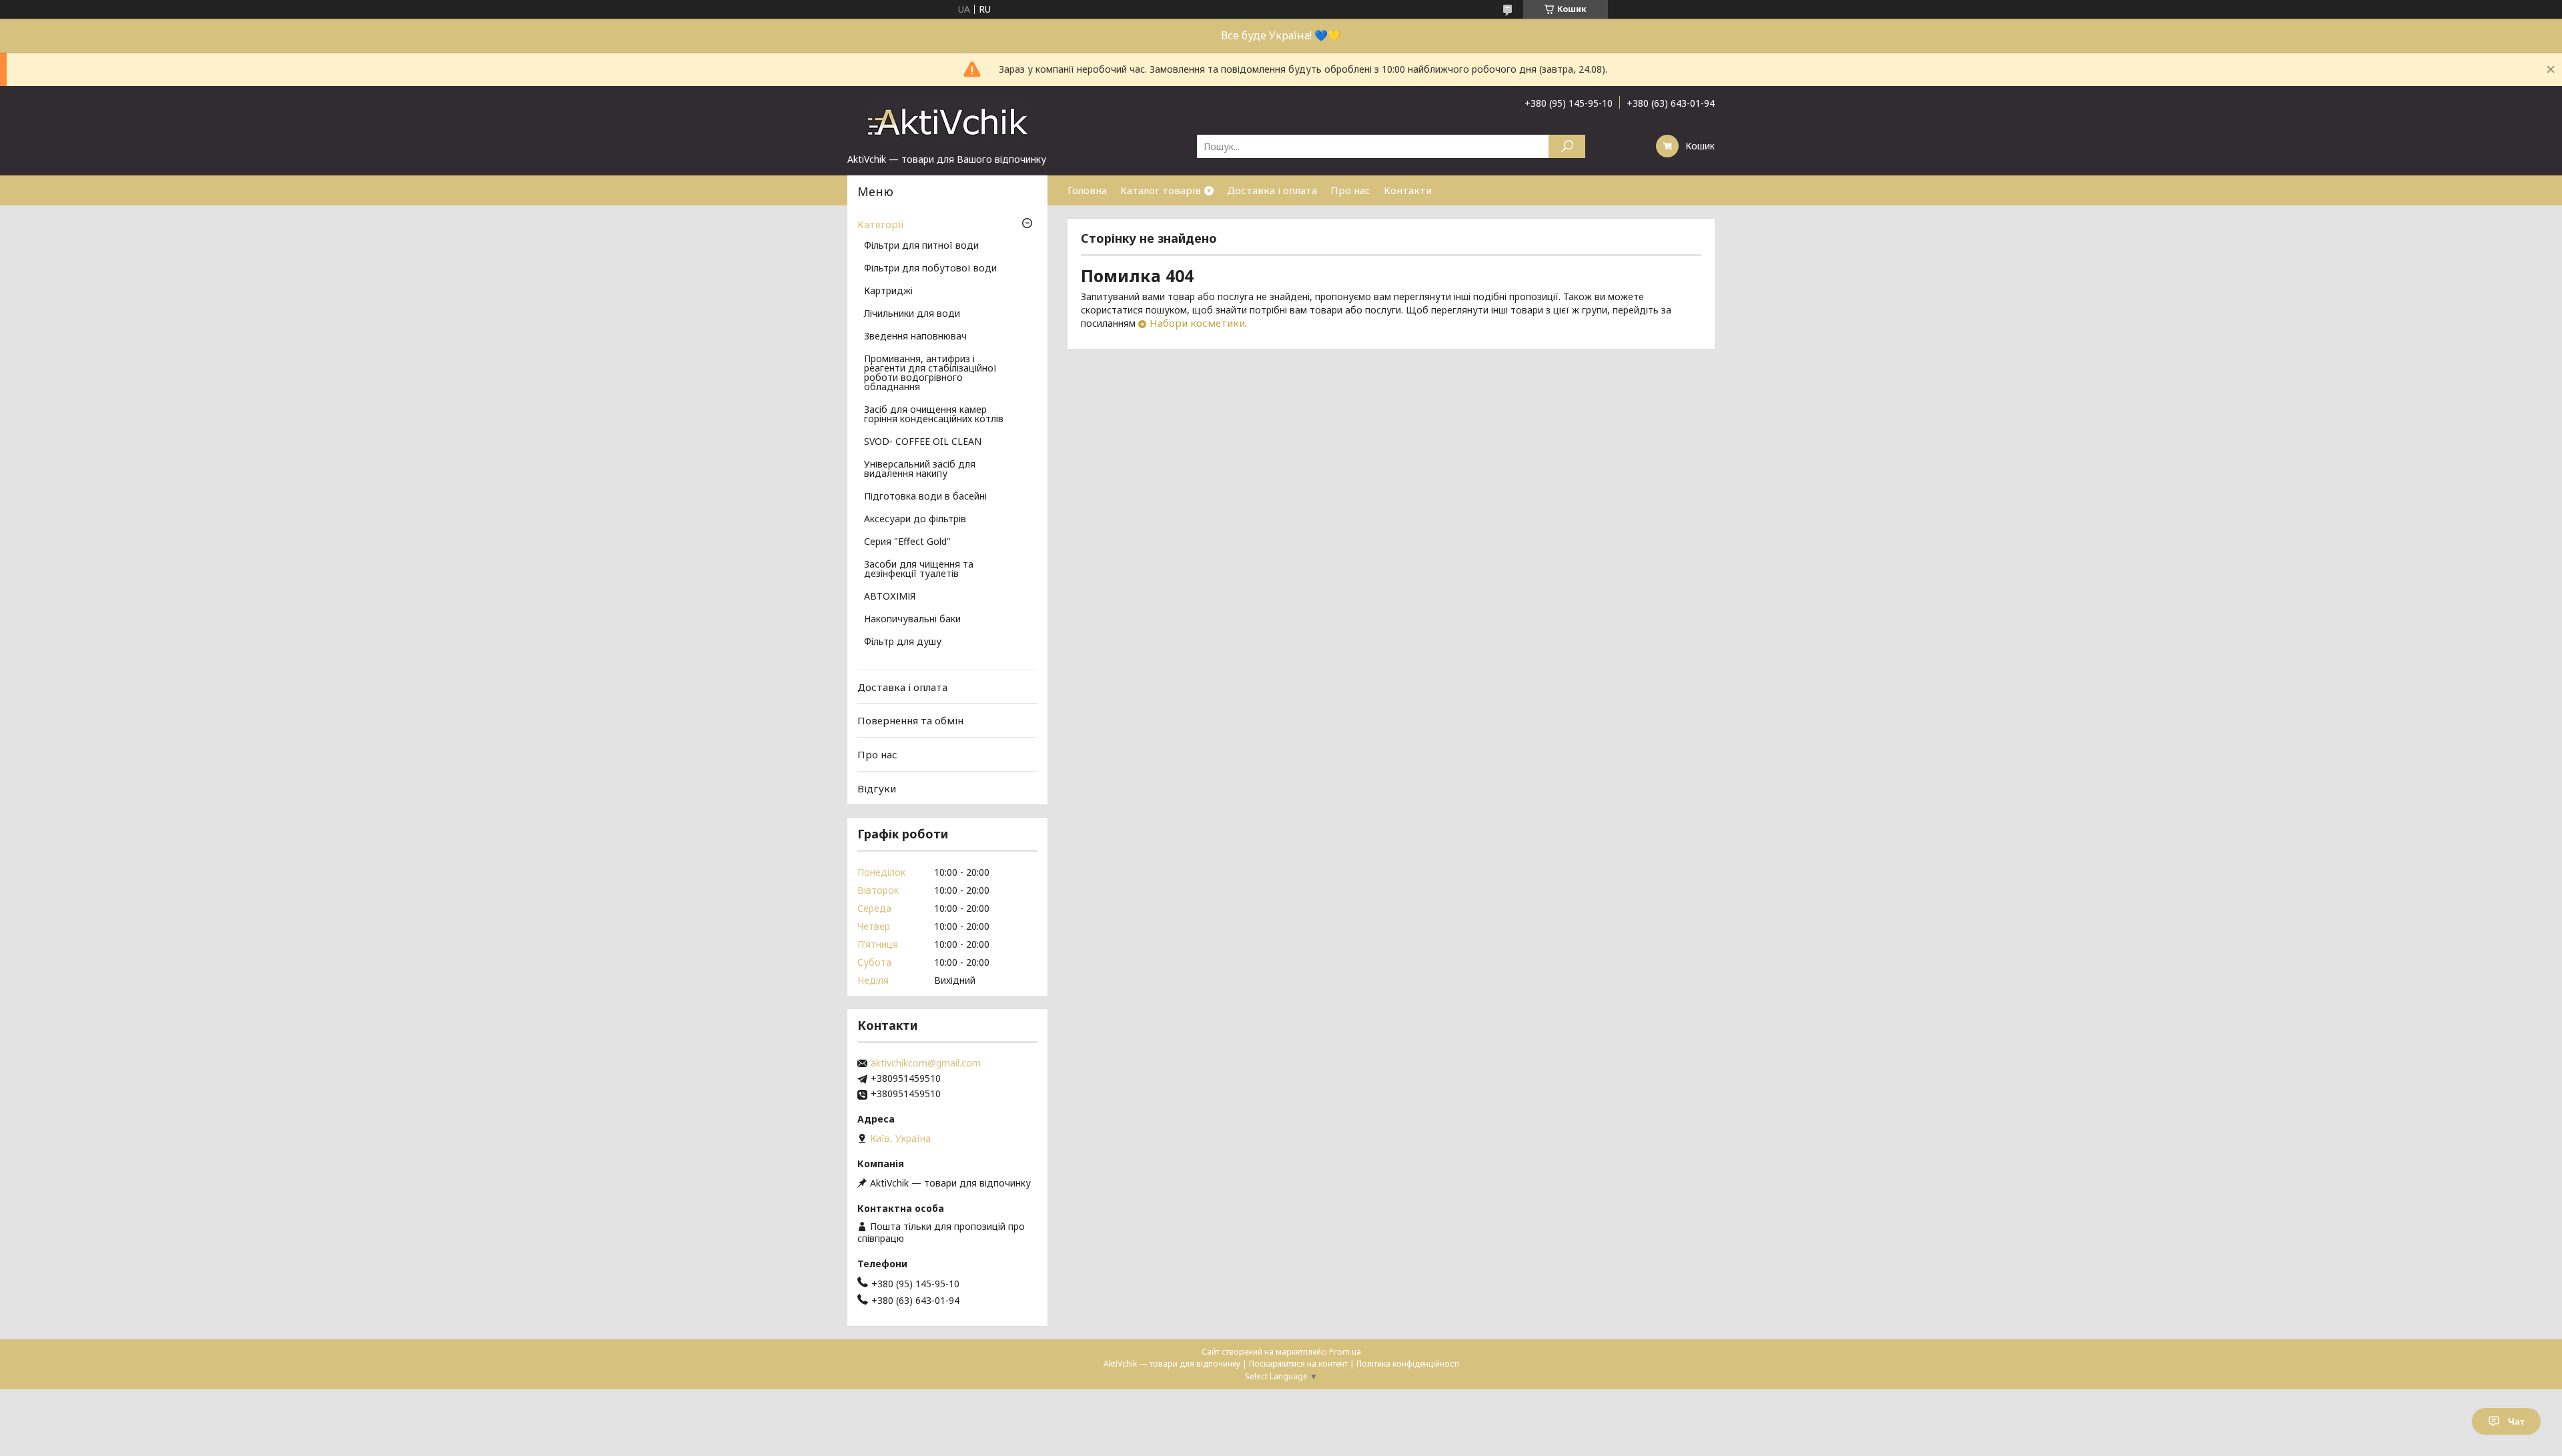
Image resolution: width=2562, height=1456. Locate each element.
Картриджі (888, 291)
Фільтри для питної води (921, 246)
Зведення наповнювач (915, 337)
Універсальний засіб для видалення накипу (920, 470)
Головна (1087, 190)
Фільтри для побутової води (930, 269)
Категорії (881, 224)
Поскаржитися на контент (1298, 1364)
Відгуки (877, 788)
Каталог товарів (1161, 190)
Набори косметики (1197, 323)
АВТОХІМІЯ (890, 597)
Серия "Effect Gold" (907, 542)
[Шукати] (1567, 146)
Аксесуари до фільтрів (915, 520)
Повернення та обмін (910, 720)
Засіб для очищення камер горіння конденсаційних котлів (934, 415)
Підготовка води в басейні (925, 497)
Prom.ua (1345, 1352)
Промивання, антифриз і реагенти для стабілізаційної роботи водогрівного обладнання (930, 374)
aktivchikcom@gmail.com (926, 1063)
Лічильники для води (912, 314)
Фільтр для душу (903, 642)
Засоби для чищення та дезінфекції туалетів (919, 570)
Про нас (1350, 190)
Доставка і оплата (1272, 190)
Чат (2516, 1421)
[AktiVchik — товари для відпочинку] (947, 119)
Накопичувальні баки (912, 620)
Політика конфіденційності (1408, 1364)
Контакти (1408, 190)
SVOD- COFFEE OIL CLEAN (923, 442)
